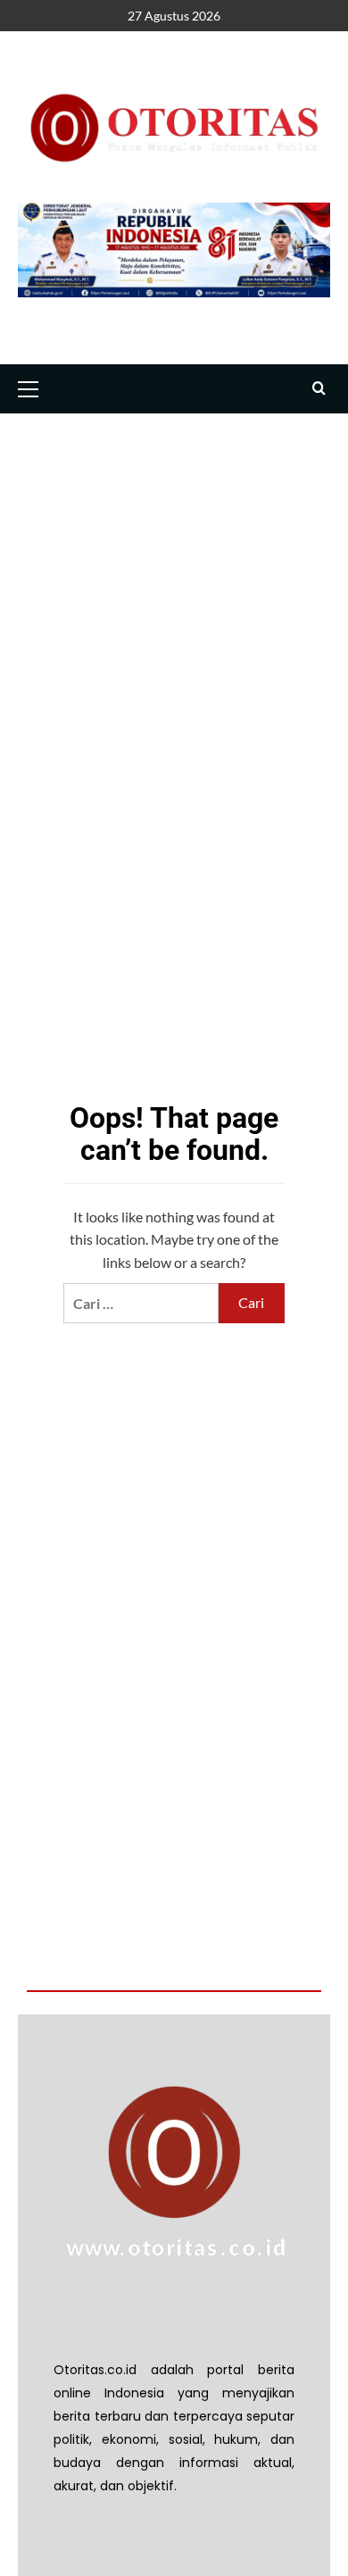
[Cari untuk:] (141, 1303)
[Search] (319, 389)
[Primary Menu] (36, 387)
